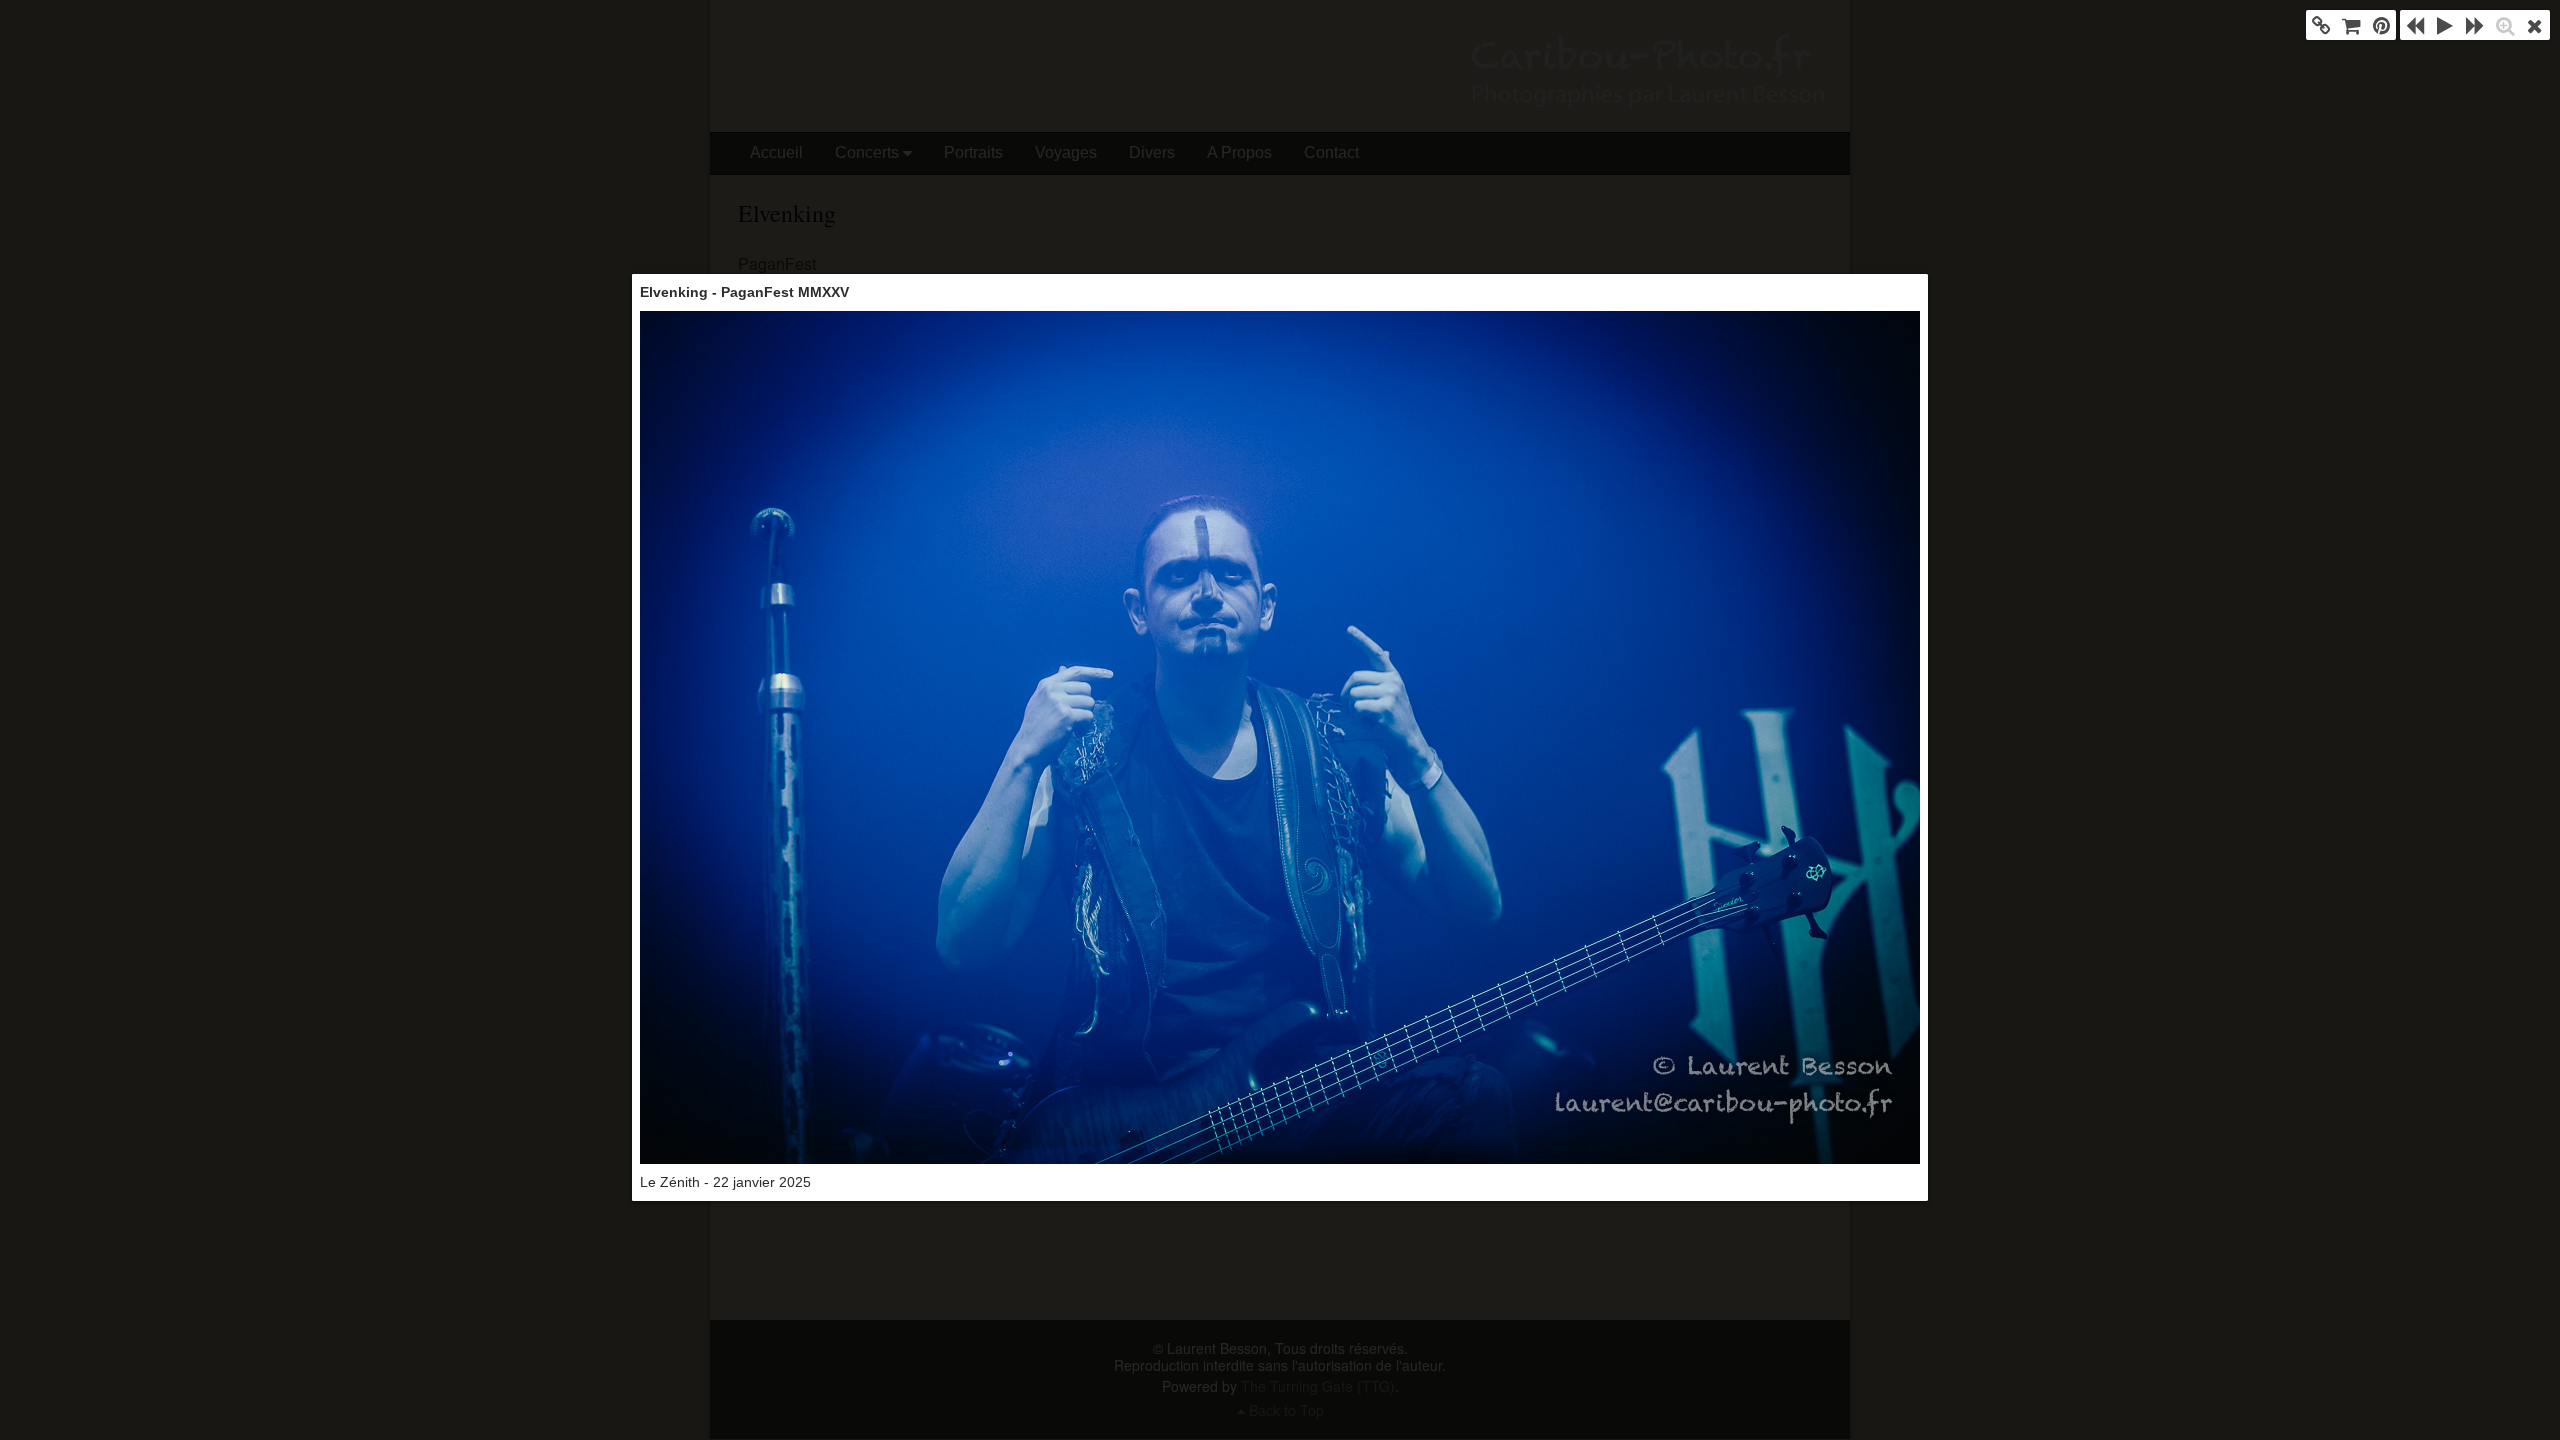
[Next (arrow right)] (2475, 25)
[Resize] (2505, 25)
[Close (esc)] (2535, 25)
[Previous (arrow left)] (2415, 25)
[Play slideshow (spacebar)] (2445, 25)
